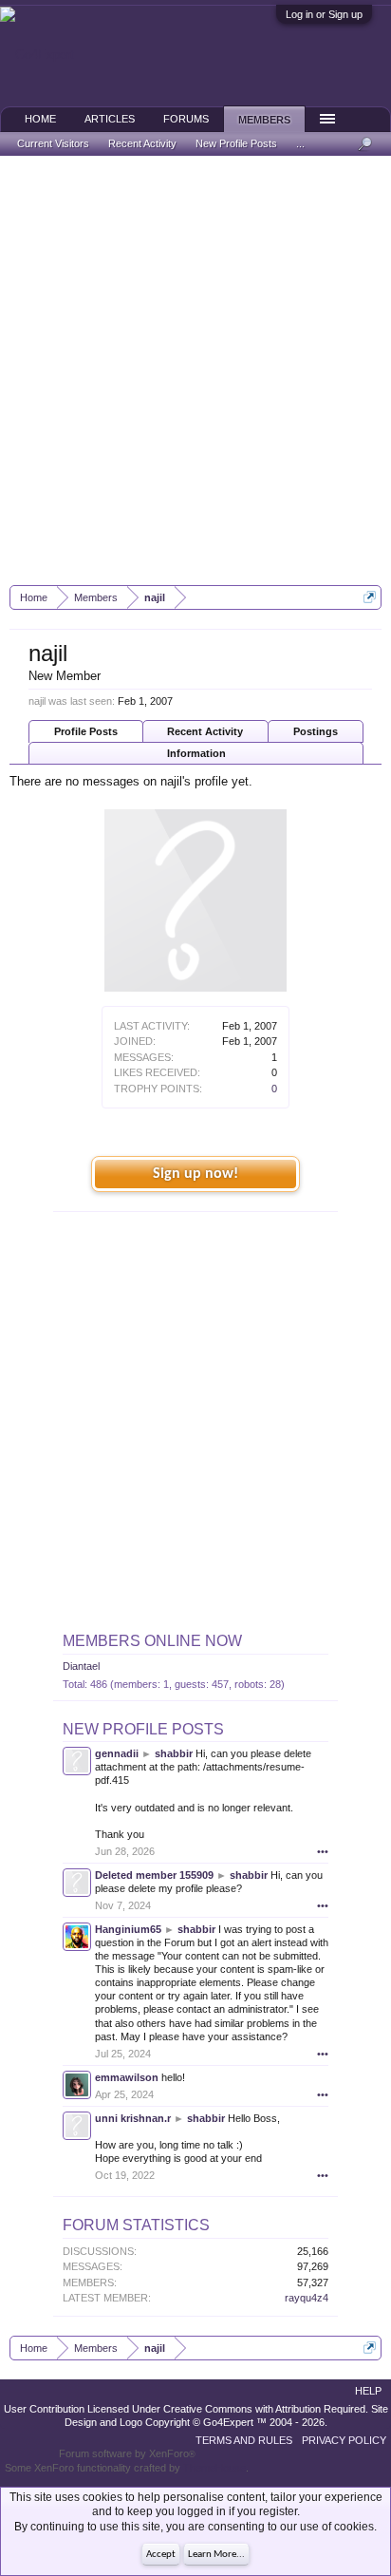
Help (368, 2391)
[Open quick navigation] (370, 597)
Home (40, 119)
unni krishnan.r (133, 2118)
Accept (161, 2555)
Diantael (81, 1666)
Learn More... (216, 2555)
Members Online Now (152, 1641)
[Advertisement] (195, 370)
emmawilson (127, 2077)
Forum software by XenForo (127, 2453)
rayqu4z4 (307, 2298)
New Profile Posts (143, 1729)
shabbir (174, 1753)
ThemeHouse (214, 2468)
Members (264, 120)
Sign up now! (195, 1174)
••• (323, 1851)
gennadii (117, 1753)
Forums (186, 119)
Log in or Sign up (324, 14)
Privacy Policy (344, 2440)
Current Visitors (53, 143)
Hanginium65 (128, 1929)
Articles (110, 119)
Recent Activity (205, 731)
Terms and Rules (244, 2440)
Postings (316, 731)
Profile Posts (86, 731)
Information (196, 753)
